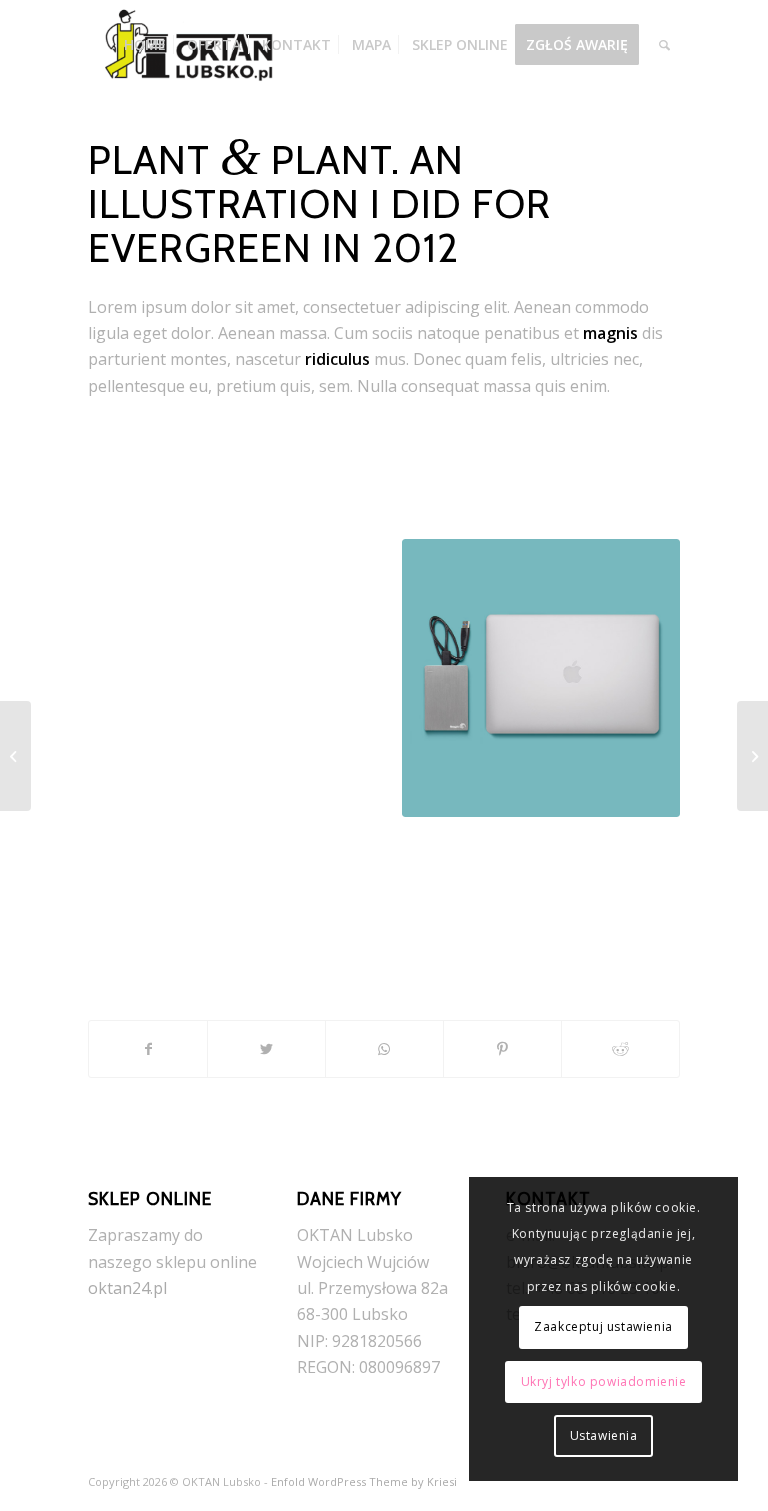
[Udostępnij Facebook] (148, 1049)
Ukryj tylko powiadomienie (604, 1381)
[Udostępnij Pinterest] (502, 1049)
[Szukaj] (664, 45)
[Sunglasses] (15, 756)
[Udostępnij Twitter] (266, 1049)
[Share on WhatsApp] (384, 1049)
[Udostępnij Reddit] (620, 1049)
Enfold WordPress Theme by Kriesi (364, 1481)
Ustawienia (604, 1435)
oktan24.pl (127, 1288)
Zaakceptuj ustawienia (603, 1326)
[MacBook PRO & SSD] (752, 756)
